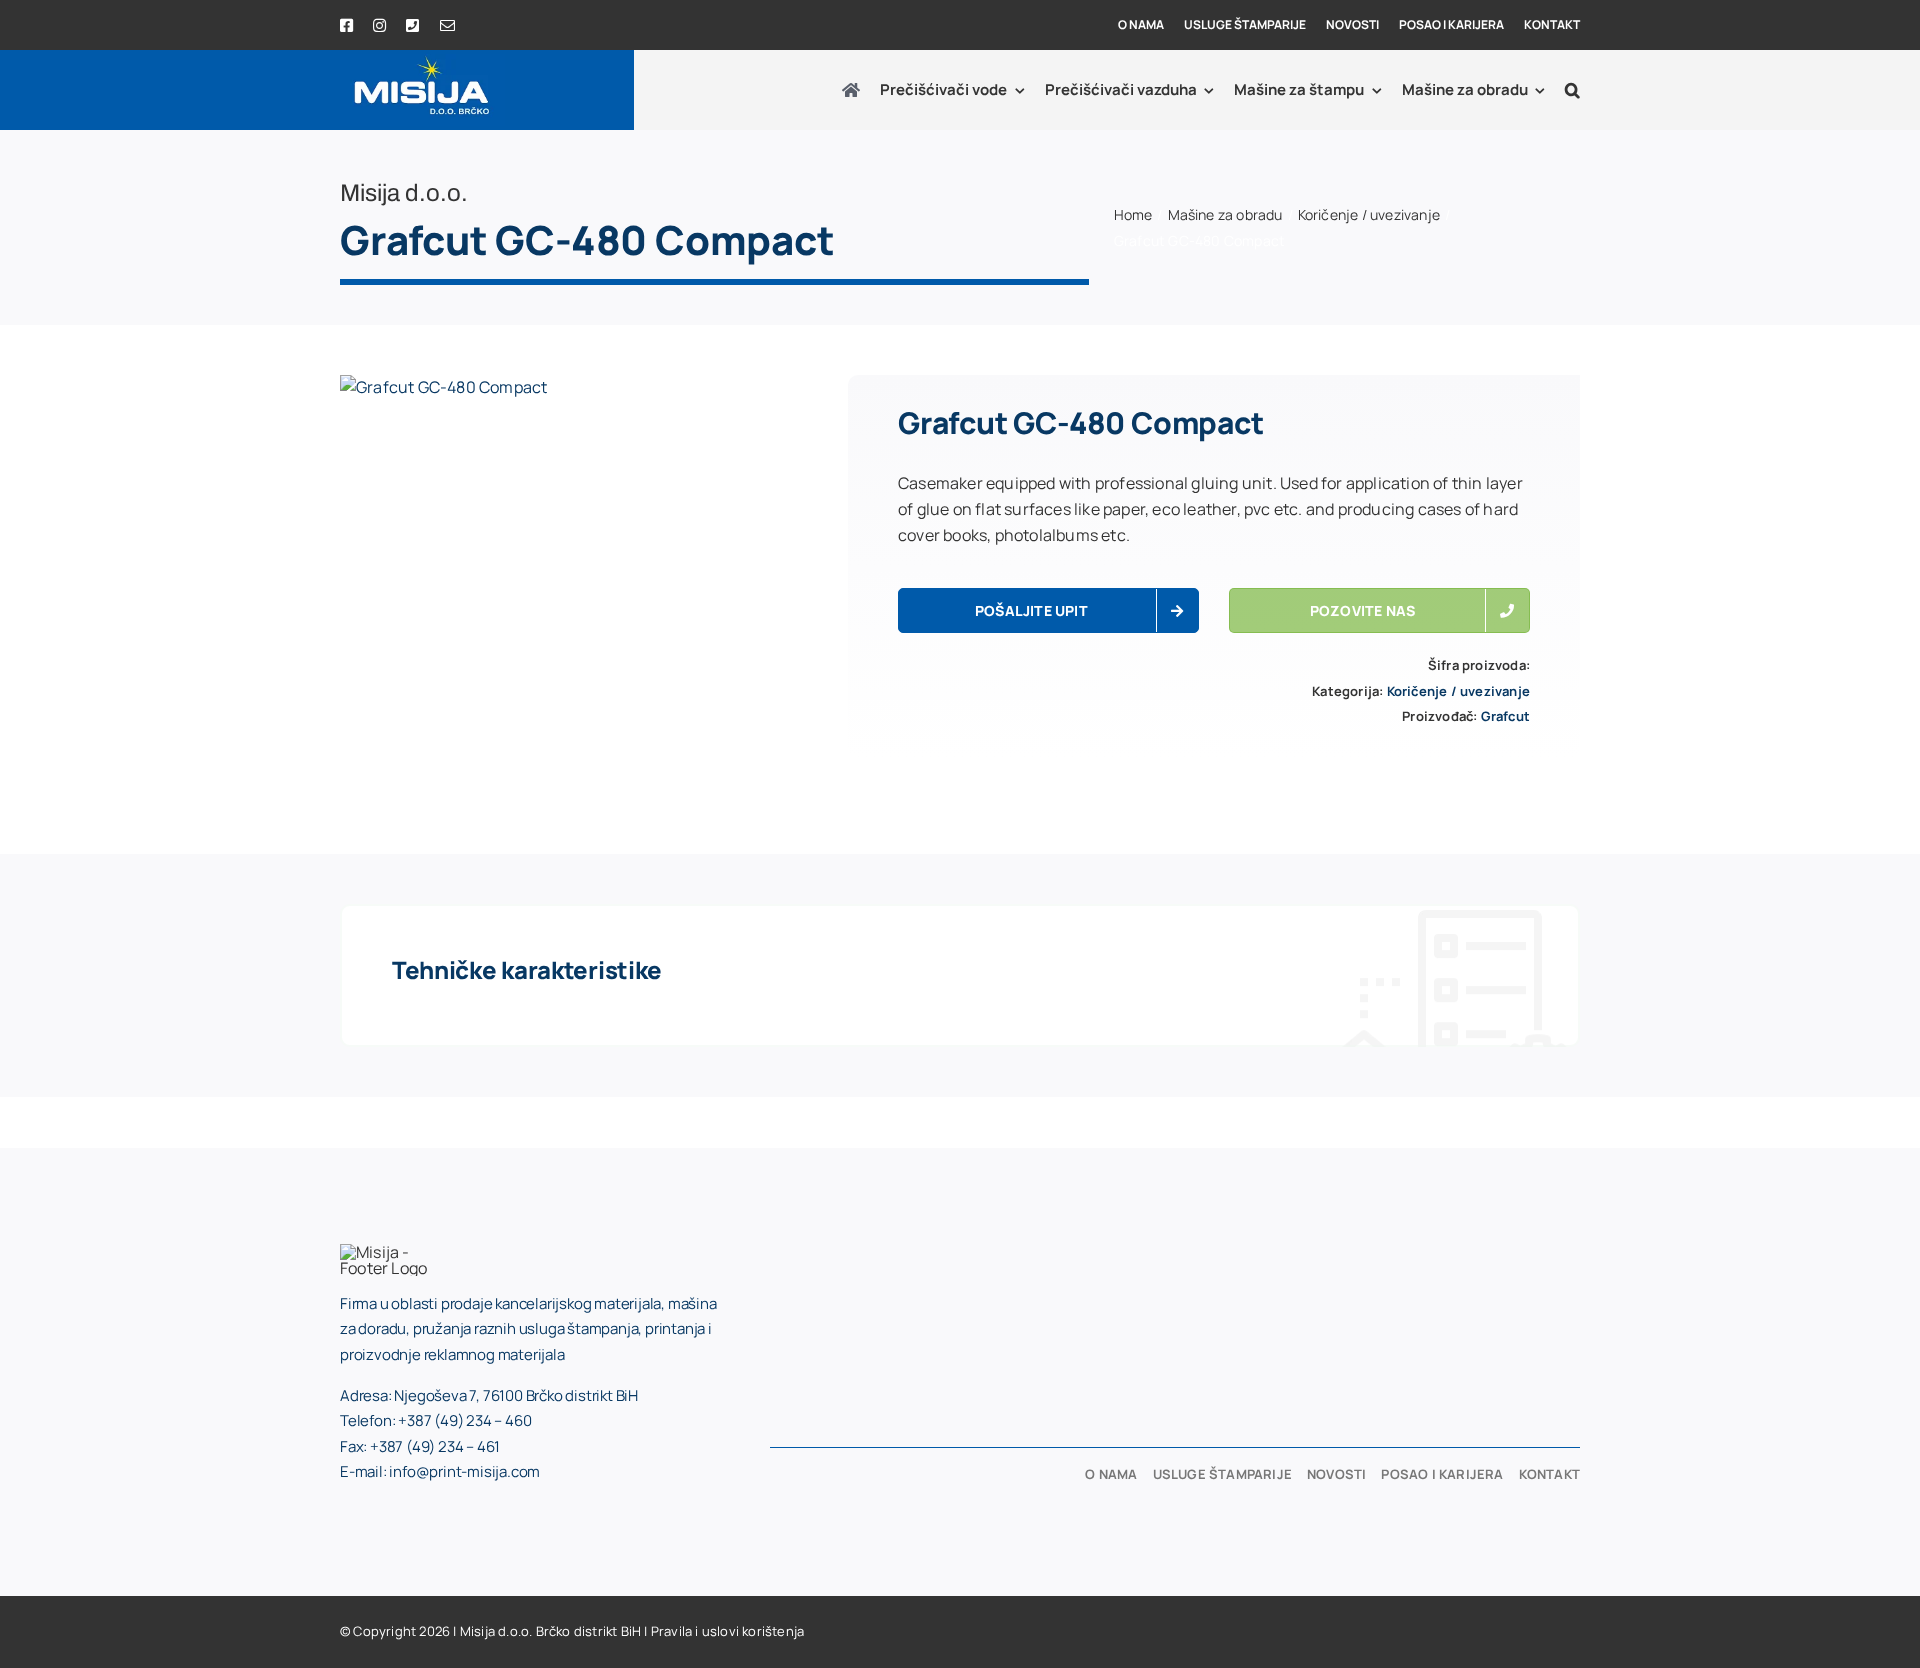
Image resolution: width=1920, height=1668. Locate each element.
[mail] (447, 25)
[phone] (412, 25)
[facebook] (346, 25)
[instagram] (379, 25)
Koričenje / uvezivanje (1458, 691)
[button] (1572, 90)
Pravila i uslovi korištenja (727, 1631)
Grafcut (1505, 716)
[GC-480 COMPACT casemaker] (443, 388)
